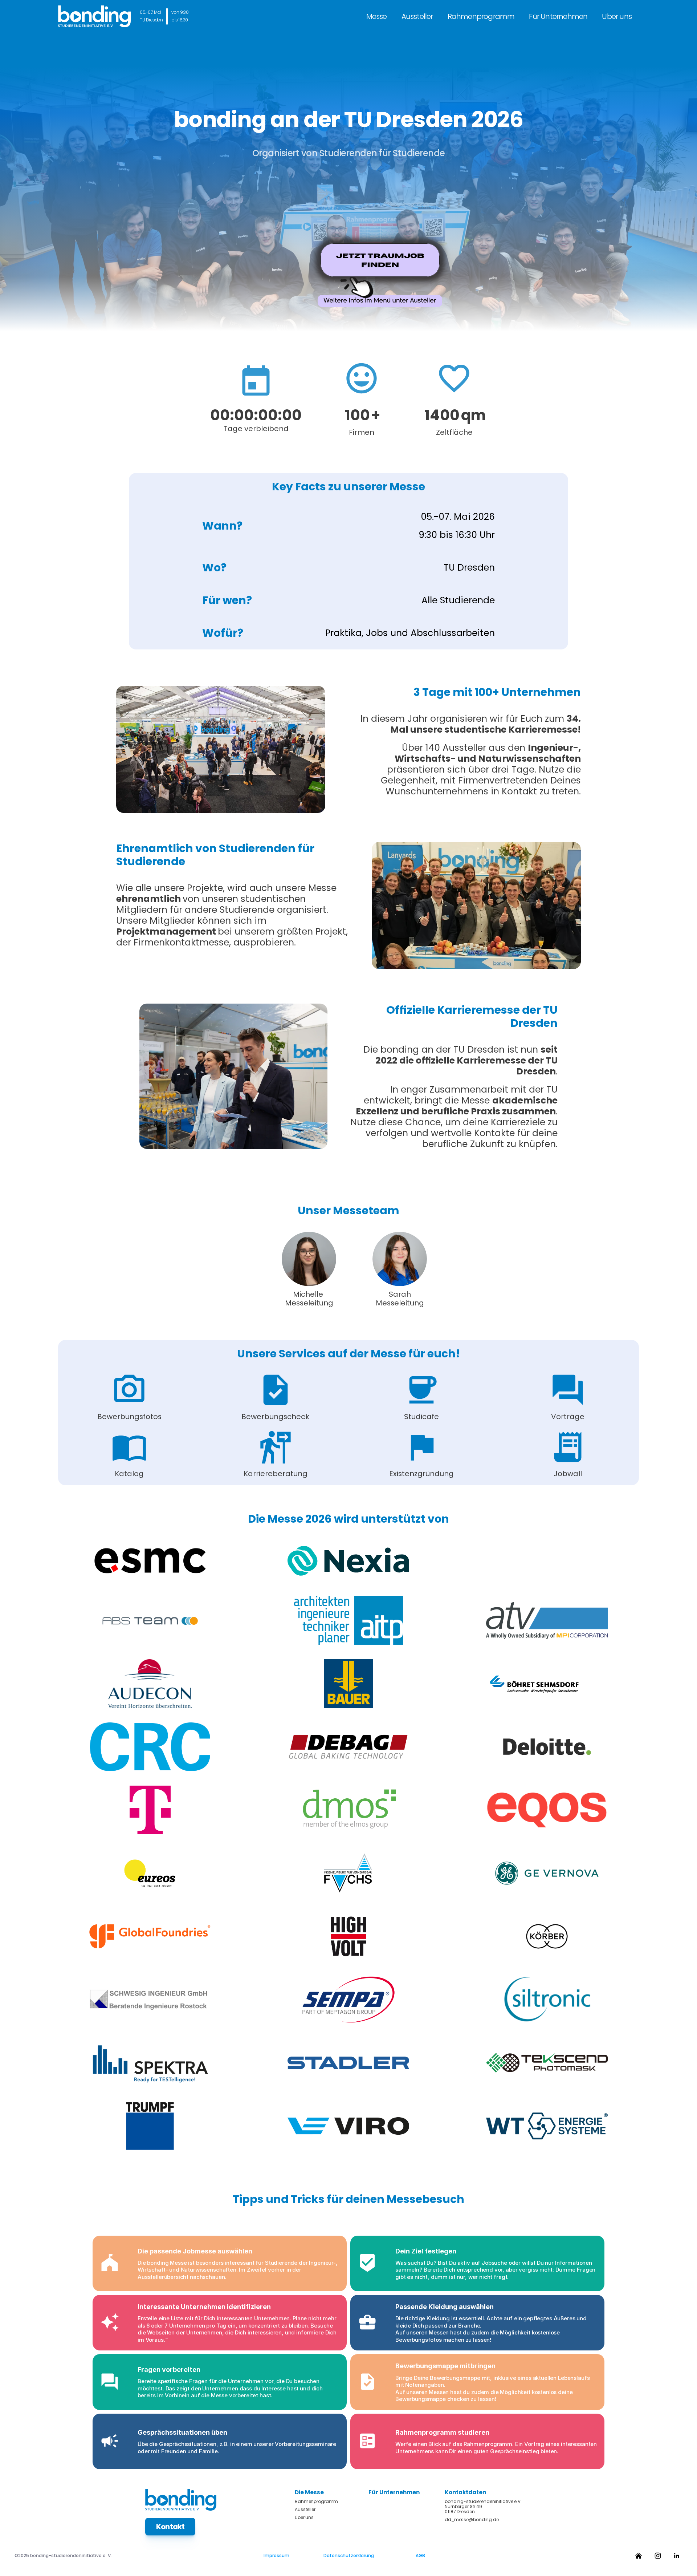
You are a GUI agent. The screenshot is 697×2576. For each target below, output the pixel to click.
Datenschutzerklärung (349, 2555)
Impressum (276, 2555)
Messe (377, 16)
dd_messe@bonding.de (472, 2520)
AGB (420, 2555)
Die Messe (309, 2492)
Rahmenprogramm (481, 16)
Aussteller (417, 16)
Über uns (617, 16)
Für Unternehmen (558, 16)
